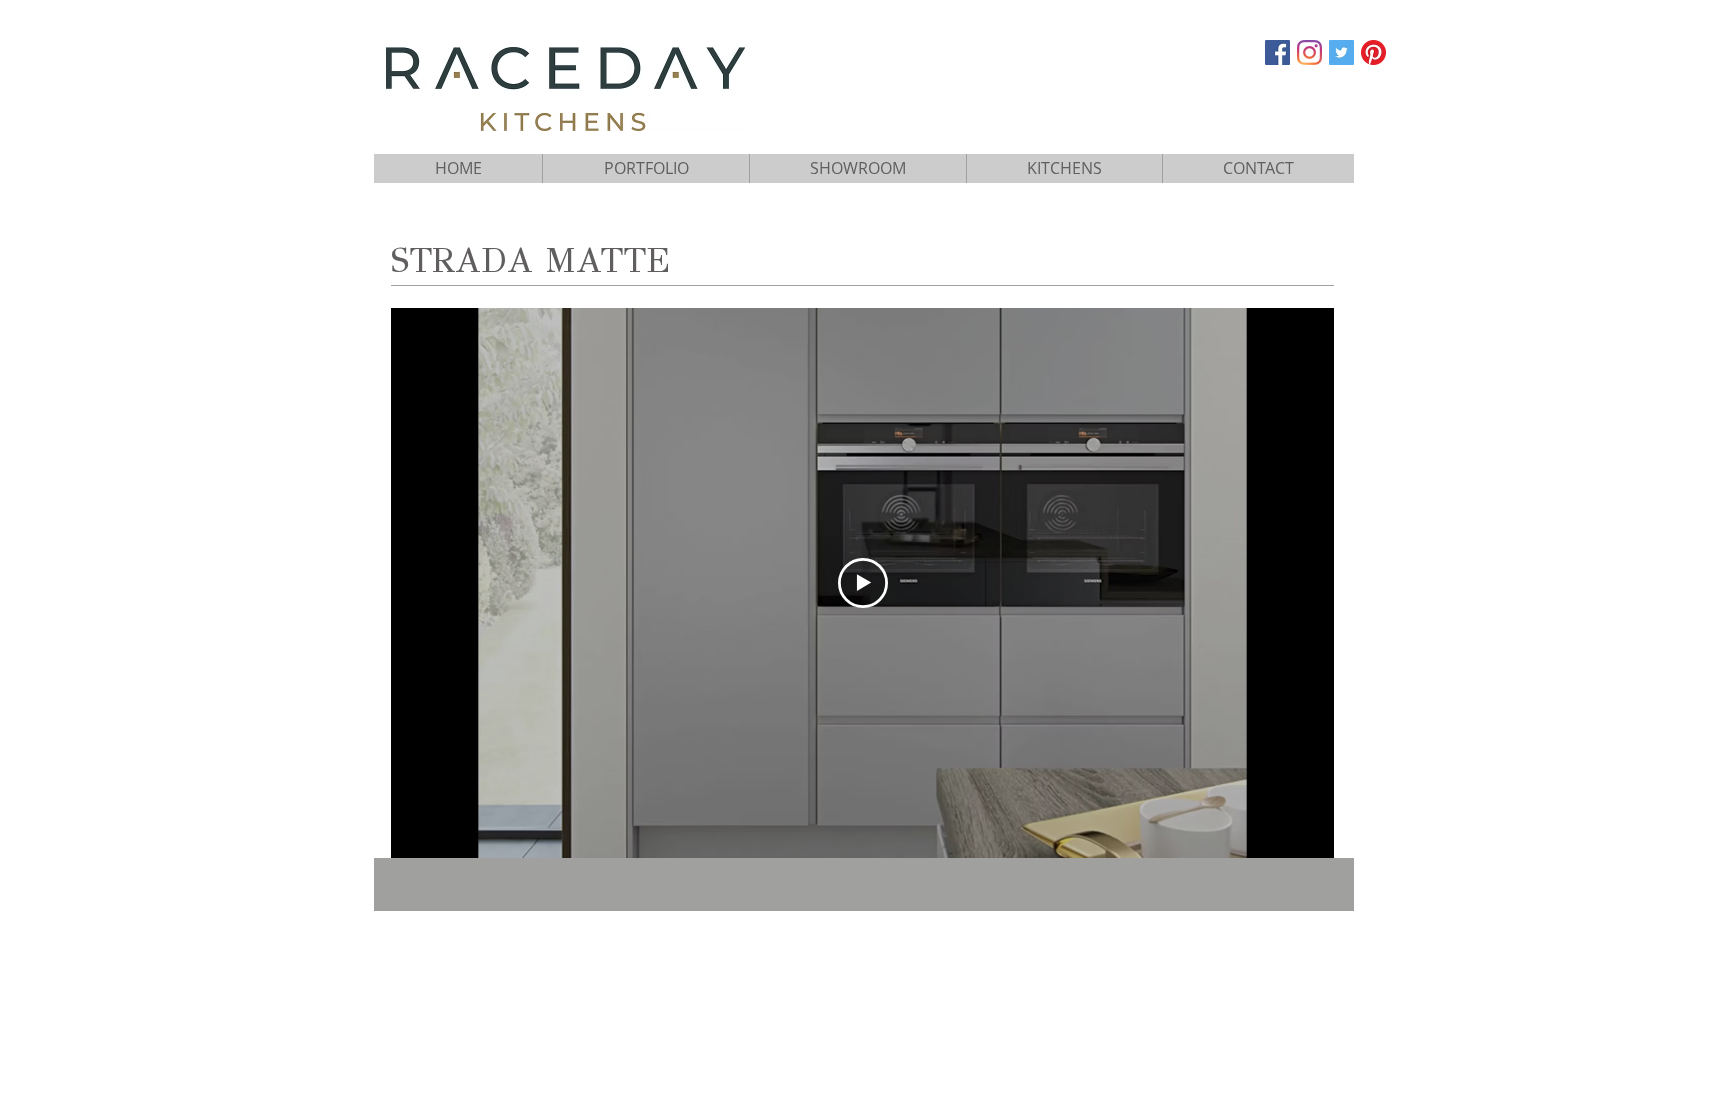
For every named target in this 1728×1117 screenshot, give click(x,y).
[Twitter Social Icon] (1341, 52)
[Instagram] (1309, 52)
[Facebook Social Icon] (1277, 52)
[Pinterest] (1373, 52)
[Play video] (863, 583)
